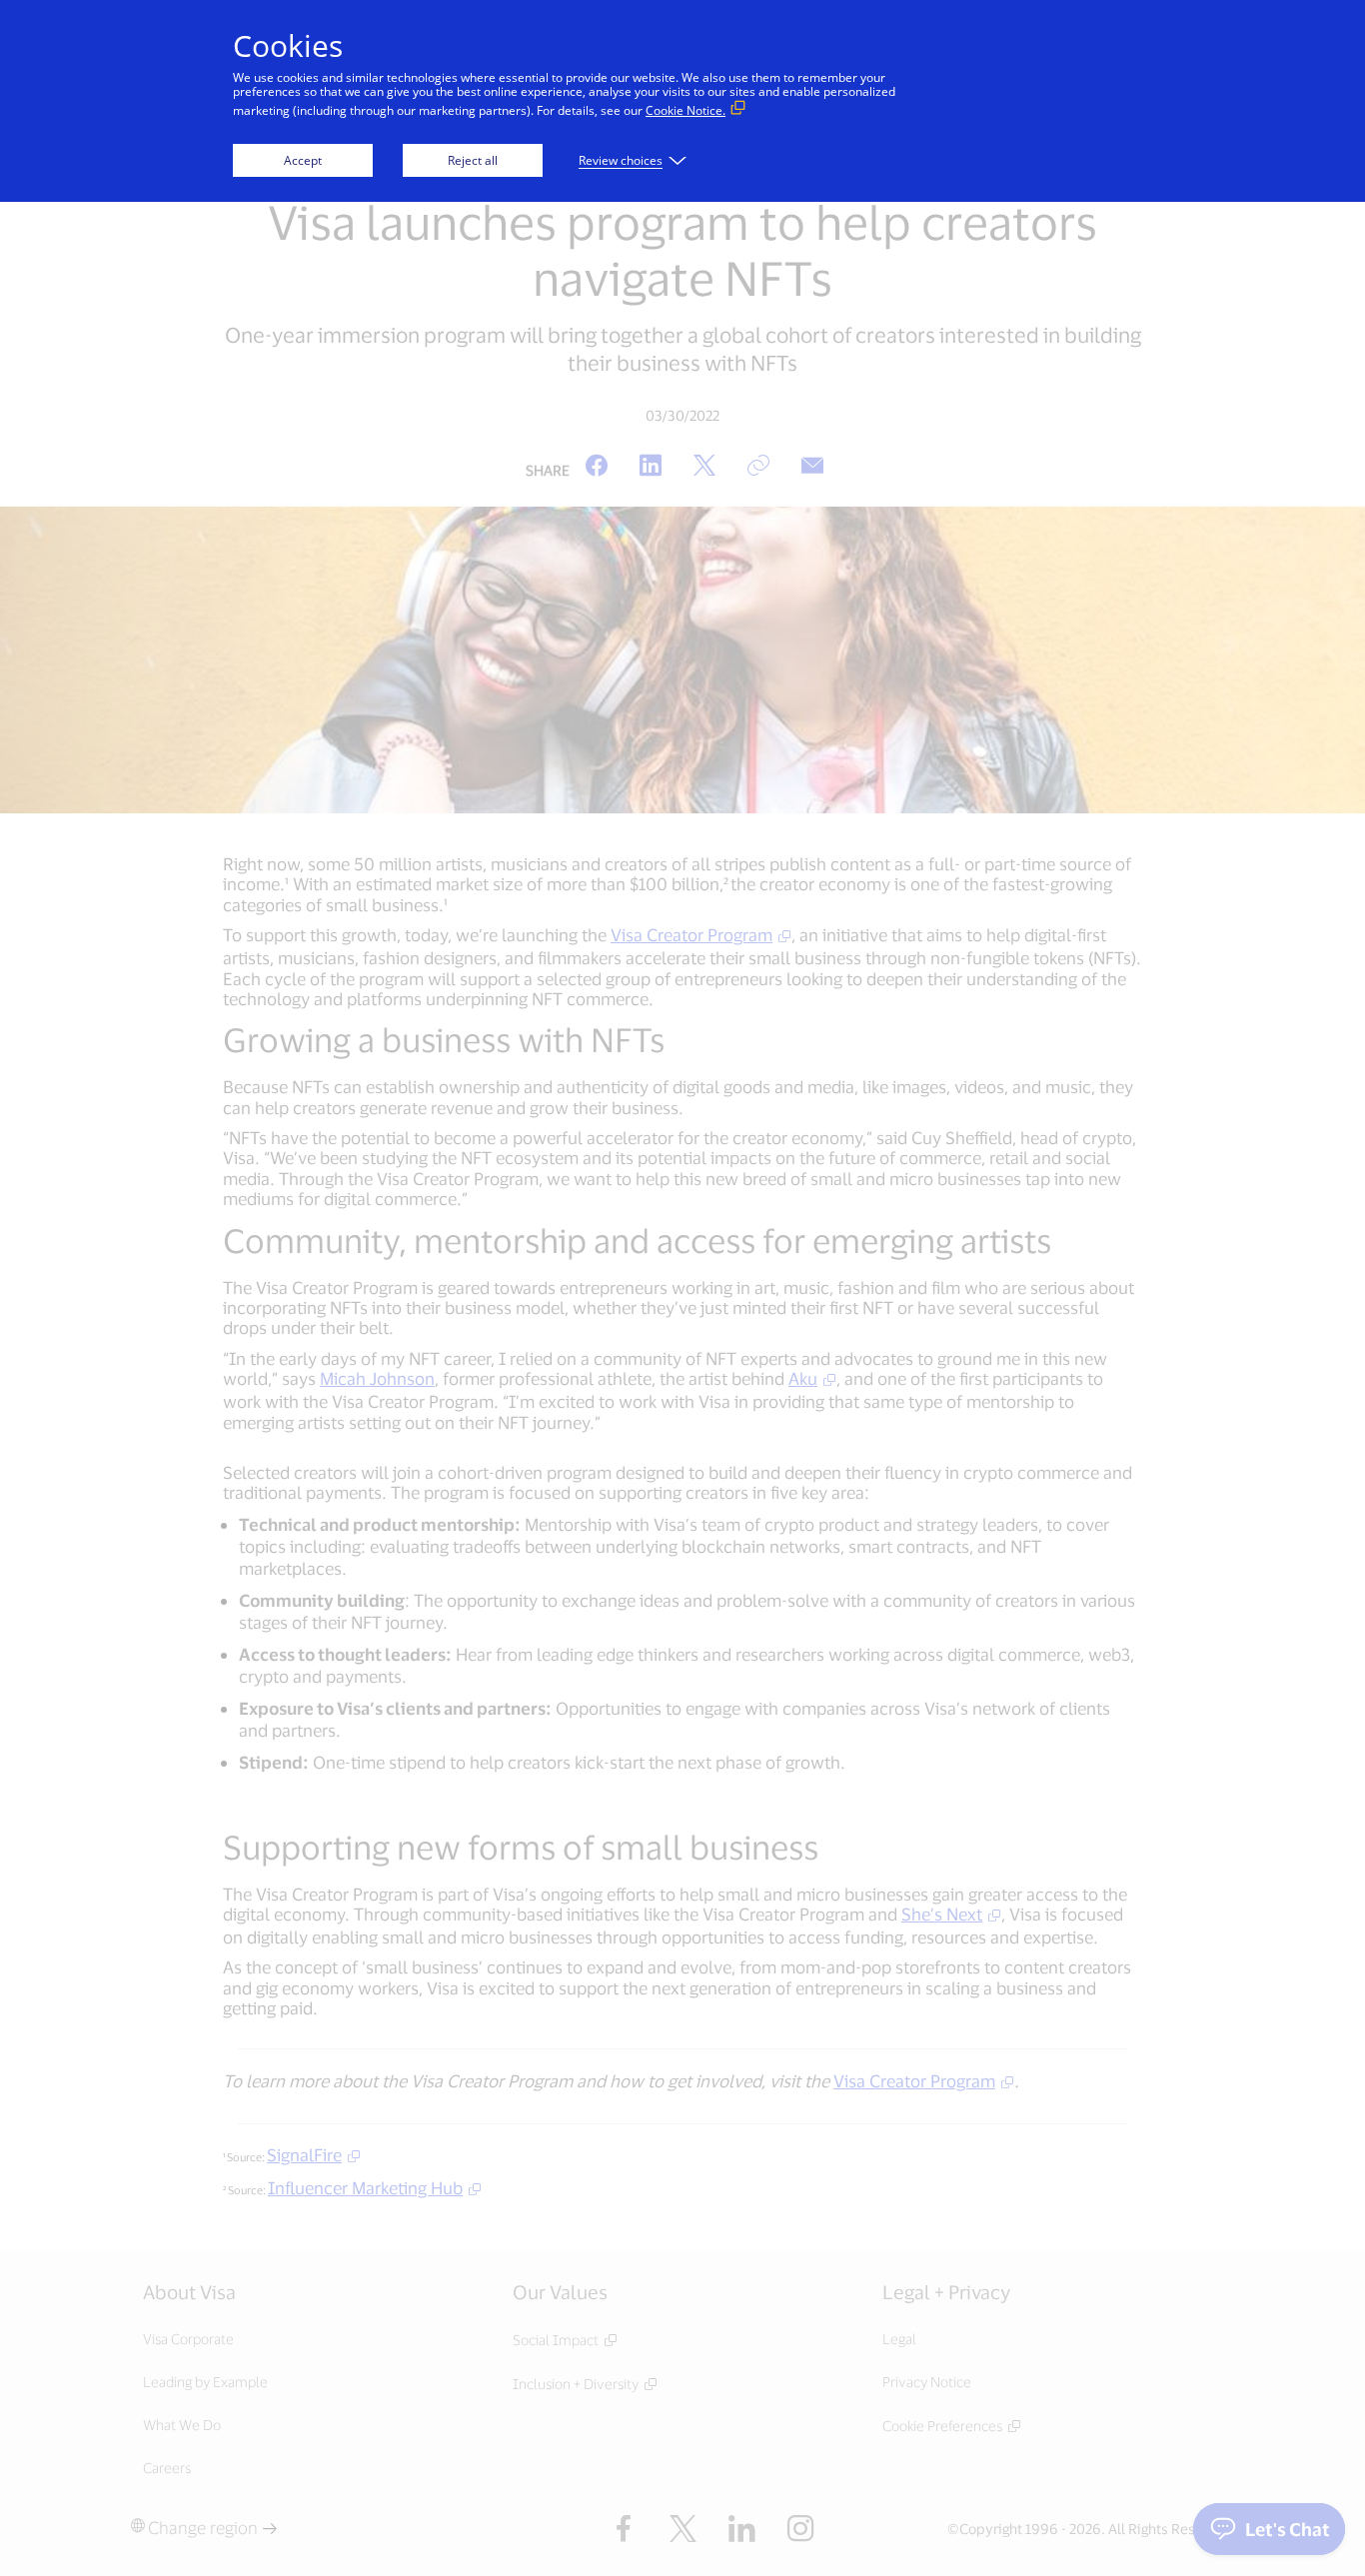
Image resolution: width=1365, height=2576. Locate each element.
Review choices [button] (621, 160)
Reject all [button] (473, 160)
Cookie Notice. (685, 110)
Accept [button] (303, 160)
